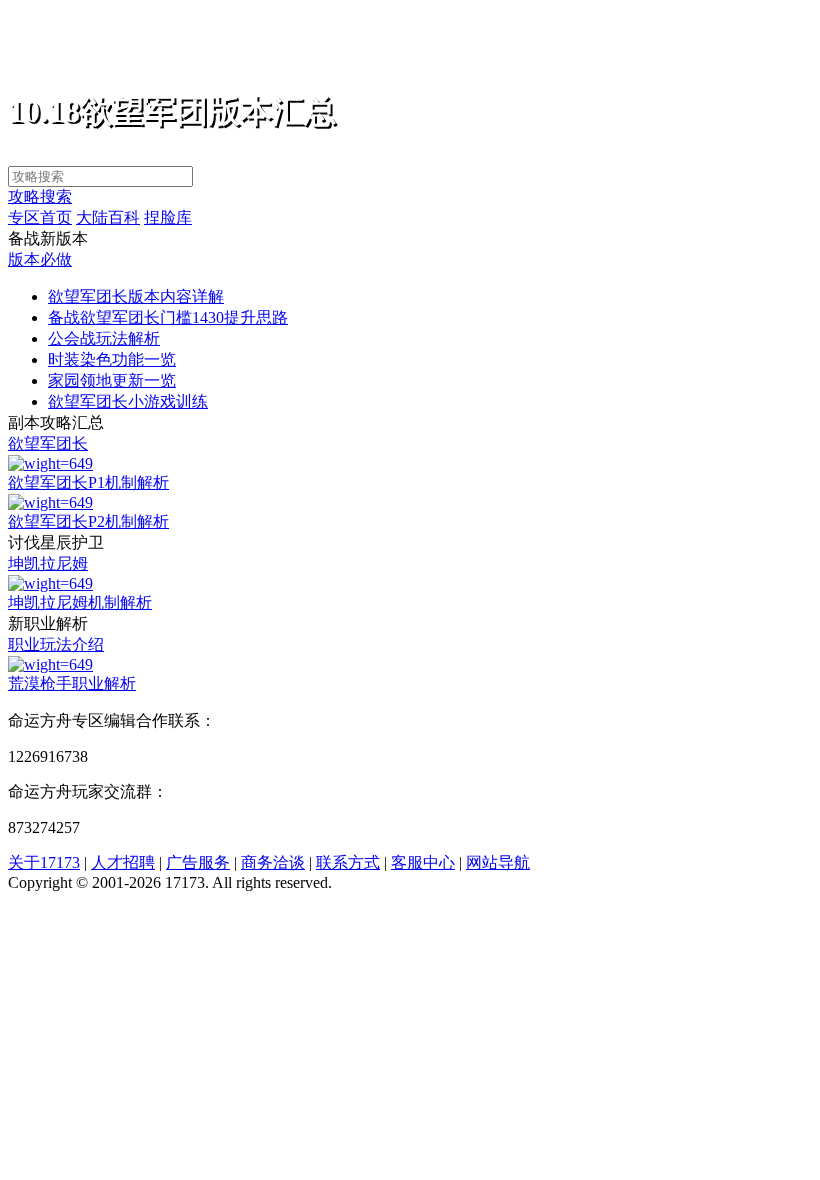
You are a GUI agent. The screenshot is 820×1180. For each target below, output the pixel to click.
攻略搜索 (40, 196)
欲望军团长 (48, 443)
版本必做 (40, 259)
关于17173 (44, 862)
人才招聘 (123, 862)
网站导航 (498, 862)
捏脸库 (168, 217)
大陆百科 (108, 217)
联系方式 (348, 862)
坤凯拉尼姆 (48, 563)
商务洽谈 (273, 862)
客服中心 (423, 862)
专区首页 (40, 217)
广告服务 (198, 862)
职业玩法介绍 (56, 644)
